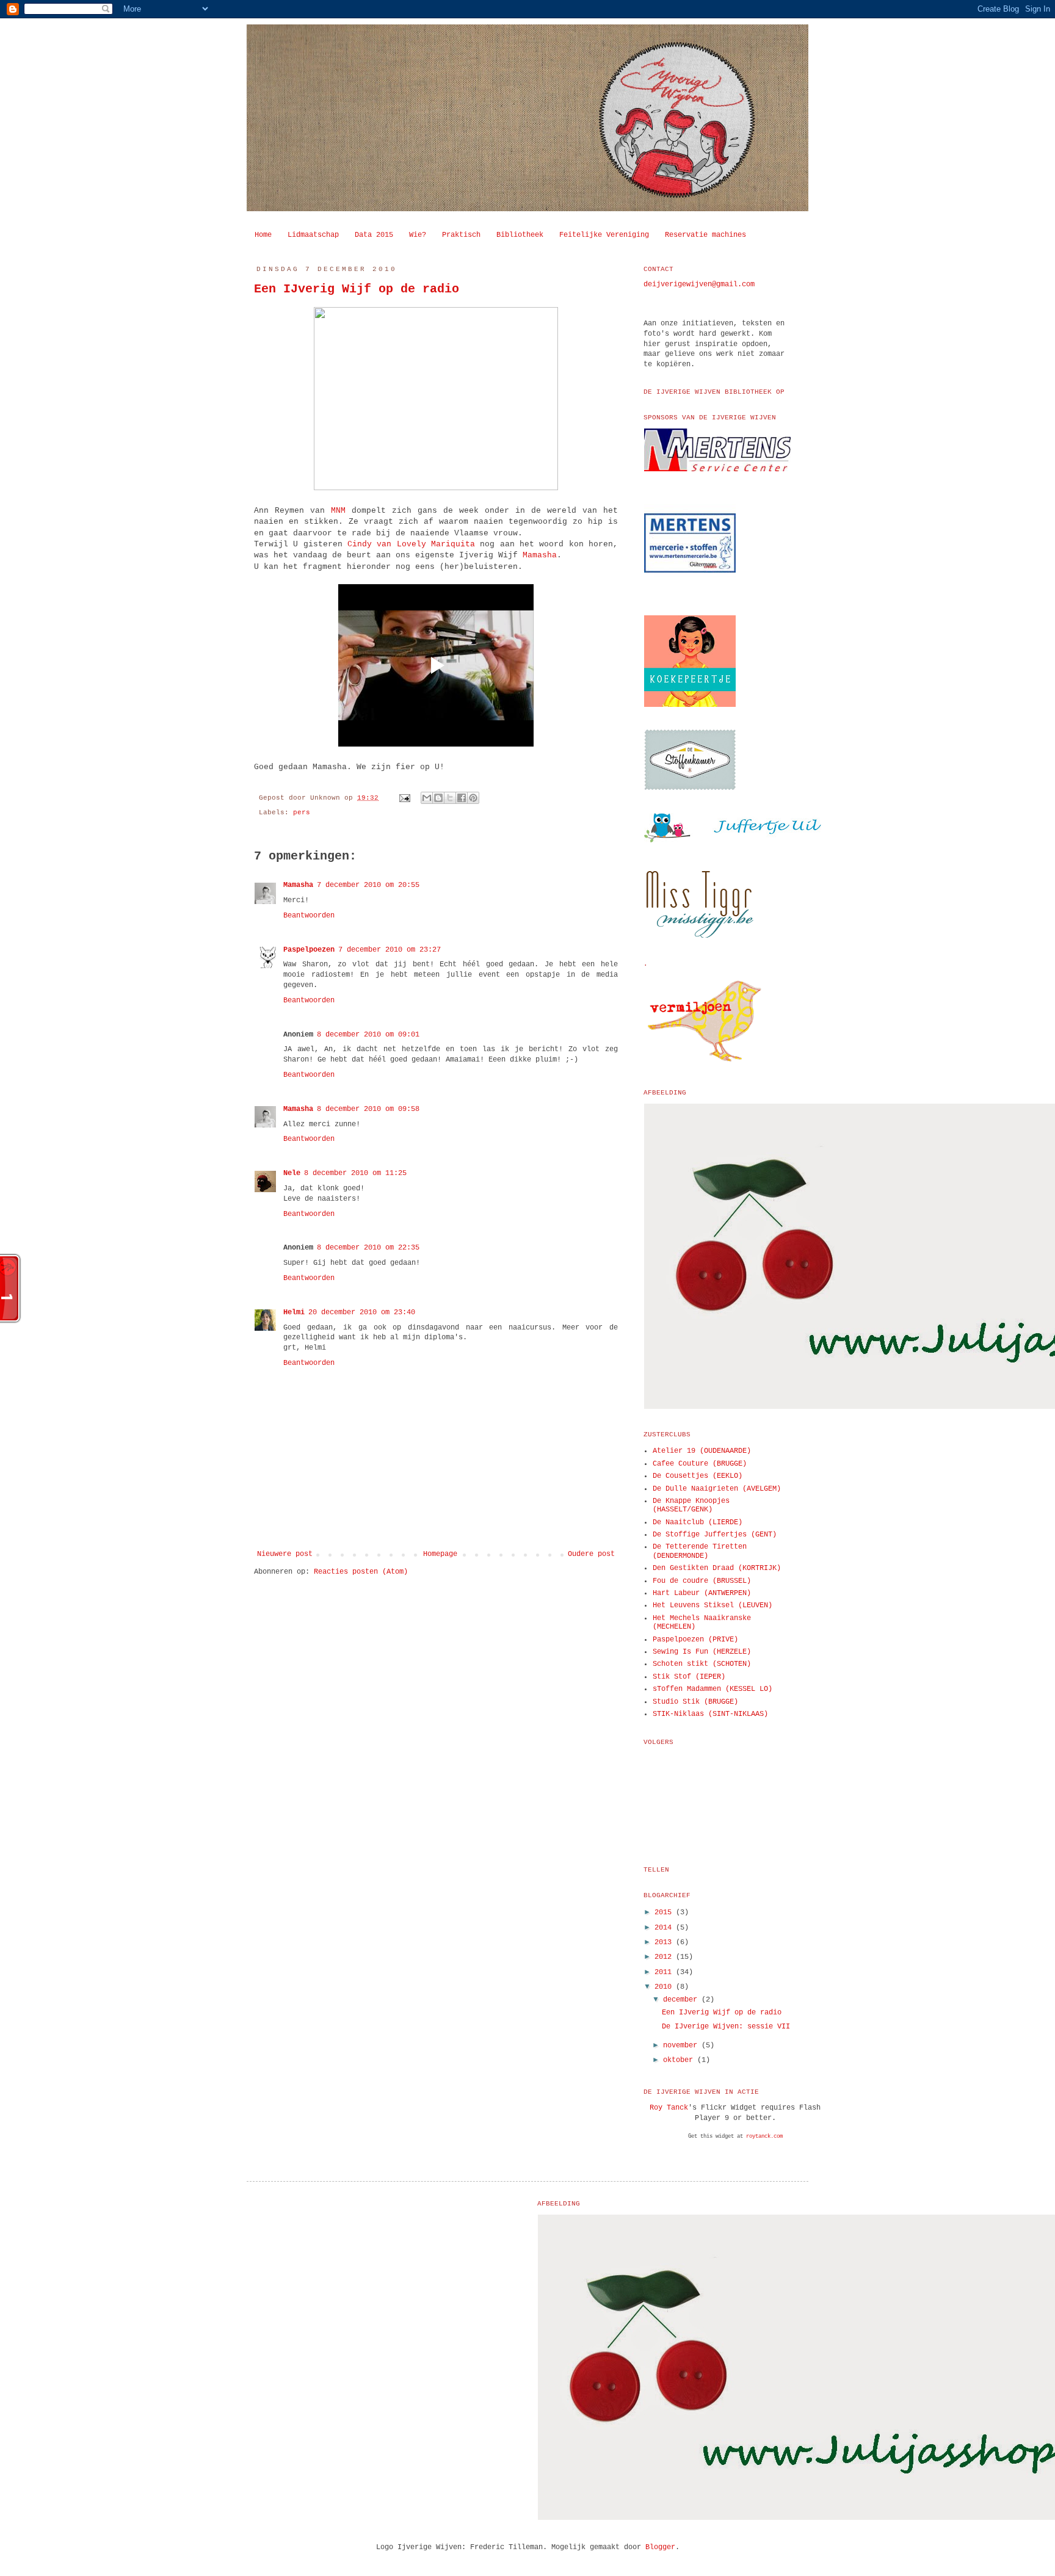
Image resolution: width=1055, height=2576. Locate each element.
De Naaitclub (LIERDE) (698, 1522)
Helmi (294, 1312)
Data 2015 (374, 235)
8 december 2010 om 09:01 (368, 1035)
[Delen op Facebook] (462, 798)
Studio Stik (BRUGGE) (695, 1702)
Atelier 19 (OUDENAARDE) (702, 1451)
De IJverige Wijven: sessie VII (726, 2027)
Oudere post (591, 1554)
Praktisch (461, 235)
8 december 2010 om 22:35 (368, 1248)
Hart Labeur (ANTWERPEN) (702, 1593)
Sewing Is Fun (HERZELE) (702, 1652)
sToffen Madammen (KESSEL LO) (712, 1689)
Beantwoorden (309, 916)
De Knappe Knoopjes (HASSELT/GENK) (691, 1505)
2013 (665, 1942)
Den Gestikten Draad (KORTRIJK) (717, 1568)
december (682, 2000)
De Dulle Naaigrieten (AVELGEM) (717, 1489)
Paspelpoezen (309, 950)
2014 (665, 1928)
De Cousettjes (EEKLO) (698, 1476)
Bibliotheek (520, 235)
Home (263, 235)
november (682, 2046)
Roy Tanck (669, 2108)
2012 (665, 1957)
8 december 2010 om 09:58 (368, 1109)
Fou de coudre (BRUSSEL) (702, 1581)
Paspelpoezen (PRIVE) (695, 1640)
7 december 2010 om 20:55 (368, 885)
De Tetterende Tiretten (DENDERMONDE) (700, 1551)
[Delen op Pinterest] (473, 798)
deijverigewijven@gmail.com (699, 284)
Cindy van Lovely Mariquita (411, 544)
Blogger (660, 2547)
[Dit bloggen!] (438, 798)
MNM (338, 511)
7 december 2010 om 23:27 (390, 950)
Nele (292, 1173)
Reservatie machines (705, 235)
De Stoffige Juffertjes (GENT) (715, 1535)
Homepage (440, 1554)
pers (302, 812)
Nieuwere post (285, 1554)
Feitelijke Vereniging (604, 235)
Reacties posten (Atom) (361, 1572)
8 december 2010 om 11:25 (355, 1173)
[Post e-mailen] (405, 798)
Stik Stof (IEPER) (689, 1677)
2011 (665, 1972)
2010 (665, 1987)
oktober (680, 2060)
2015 (665, 1912)
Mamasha (540, 555)
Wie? (418, 235)
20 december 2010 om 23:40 (362, 1312)
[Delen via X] (450, 798)
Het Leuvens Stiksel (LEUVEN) (712, 1605)
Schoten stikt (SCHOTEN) (702, 1664)
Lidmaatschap (313, 235)
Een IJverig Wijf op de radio (357, 289)
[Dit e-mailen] (427, 798)
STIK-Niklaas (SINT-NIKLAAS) (710, 1714)
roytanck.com (764, 2136)
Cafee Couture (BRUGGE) (700, 1464)
